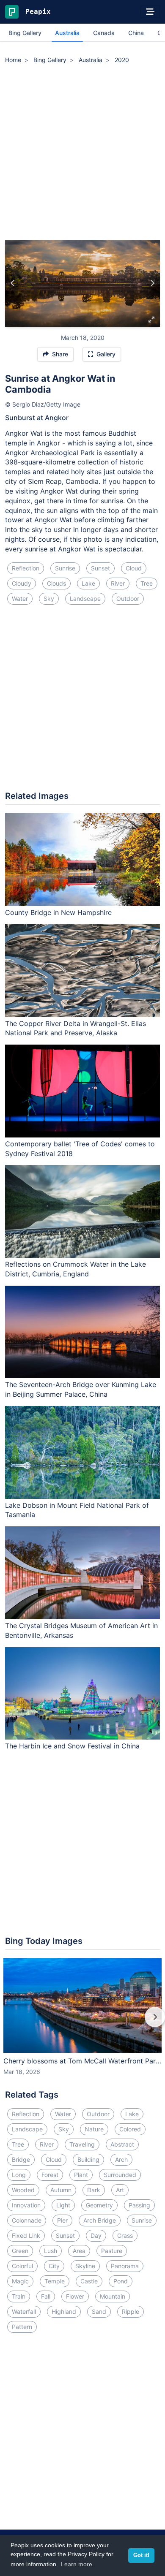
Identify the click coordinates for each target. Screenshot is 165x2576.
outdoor (128, 599)
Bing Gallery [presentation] (25, 33)
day (96, 2235)
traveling (82, 2144)
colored (130, 2129)
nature (94, 2129)
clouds (56, 583)
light (63, 2205)
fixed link (26, 2235)
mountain (113, 2296)
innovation (26, 2205)
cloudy (22, 583)
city (54, 2266)
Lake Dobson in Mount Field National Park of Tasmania (77, 1510)
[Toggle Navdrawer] (150, 12)
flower (75, 2296)
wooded (23, 2190)
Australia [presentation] (67, 33)
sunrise (65, 568)
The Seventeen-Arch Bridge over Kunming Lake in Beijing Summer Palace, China (81, 1389)
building (88, 2159)
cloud (134, 568)
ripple (131, 2311)
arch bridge (100, 2220)
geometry (99, 2205)
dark (94, 2190)
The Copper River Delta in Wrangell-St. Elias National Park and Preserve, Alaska (76, 1028)
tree (147, 583)
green (20, 2251)
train (19, 2296)
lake (88, 583)
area (79, 2251)
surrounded (120, 2175)
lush (51, 2251)
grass (125, 2235)
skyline (85, 2266)
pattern (22, 2327)
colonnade (27, 2220)
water (20, 599)
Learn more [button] (77, 2564)
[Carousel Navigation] (82, 2023)
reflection (26, 568)
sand (99, 2311)
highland (64, 2311)
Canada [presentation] (104, 33)
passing (139, 2205)
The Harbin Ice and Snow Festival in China (72, 1746)
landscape (85, 599)
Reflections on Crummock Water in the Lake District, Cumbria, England (76, 1269)
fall (46, 2296)
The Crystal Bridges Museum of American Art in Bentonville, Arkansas (81, 1630)
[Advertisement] (82, 153)
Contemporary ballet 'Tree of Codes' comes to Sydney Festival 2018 (80, 1149)
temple (55, 2281)
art (120, 2190)
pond (121, 2281)
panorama (125, 2266)
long (19, 2175)
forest (50, 2175)
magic (20, 2281)
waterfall (24, 2311)
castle (89, 2281)
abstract (122, 2144)
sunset (100, 568)
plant (81, 2175)
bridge (21, 2159)
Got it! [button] (141, 2555)
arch (121, 2159)
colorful (22, 2266)
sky (49, 599)
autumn (61, 2190)
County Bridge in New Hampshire (58, 912)
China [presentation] (136, 33)
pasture (112, 2251)
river (118, 583)
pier (62, 2220)
